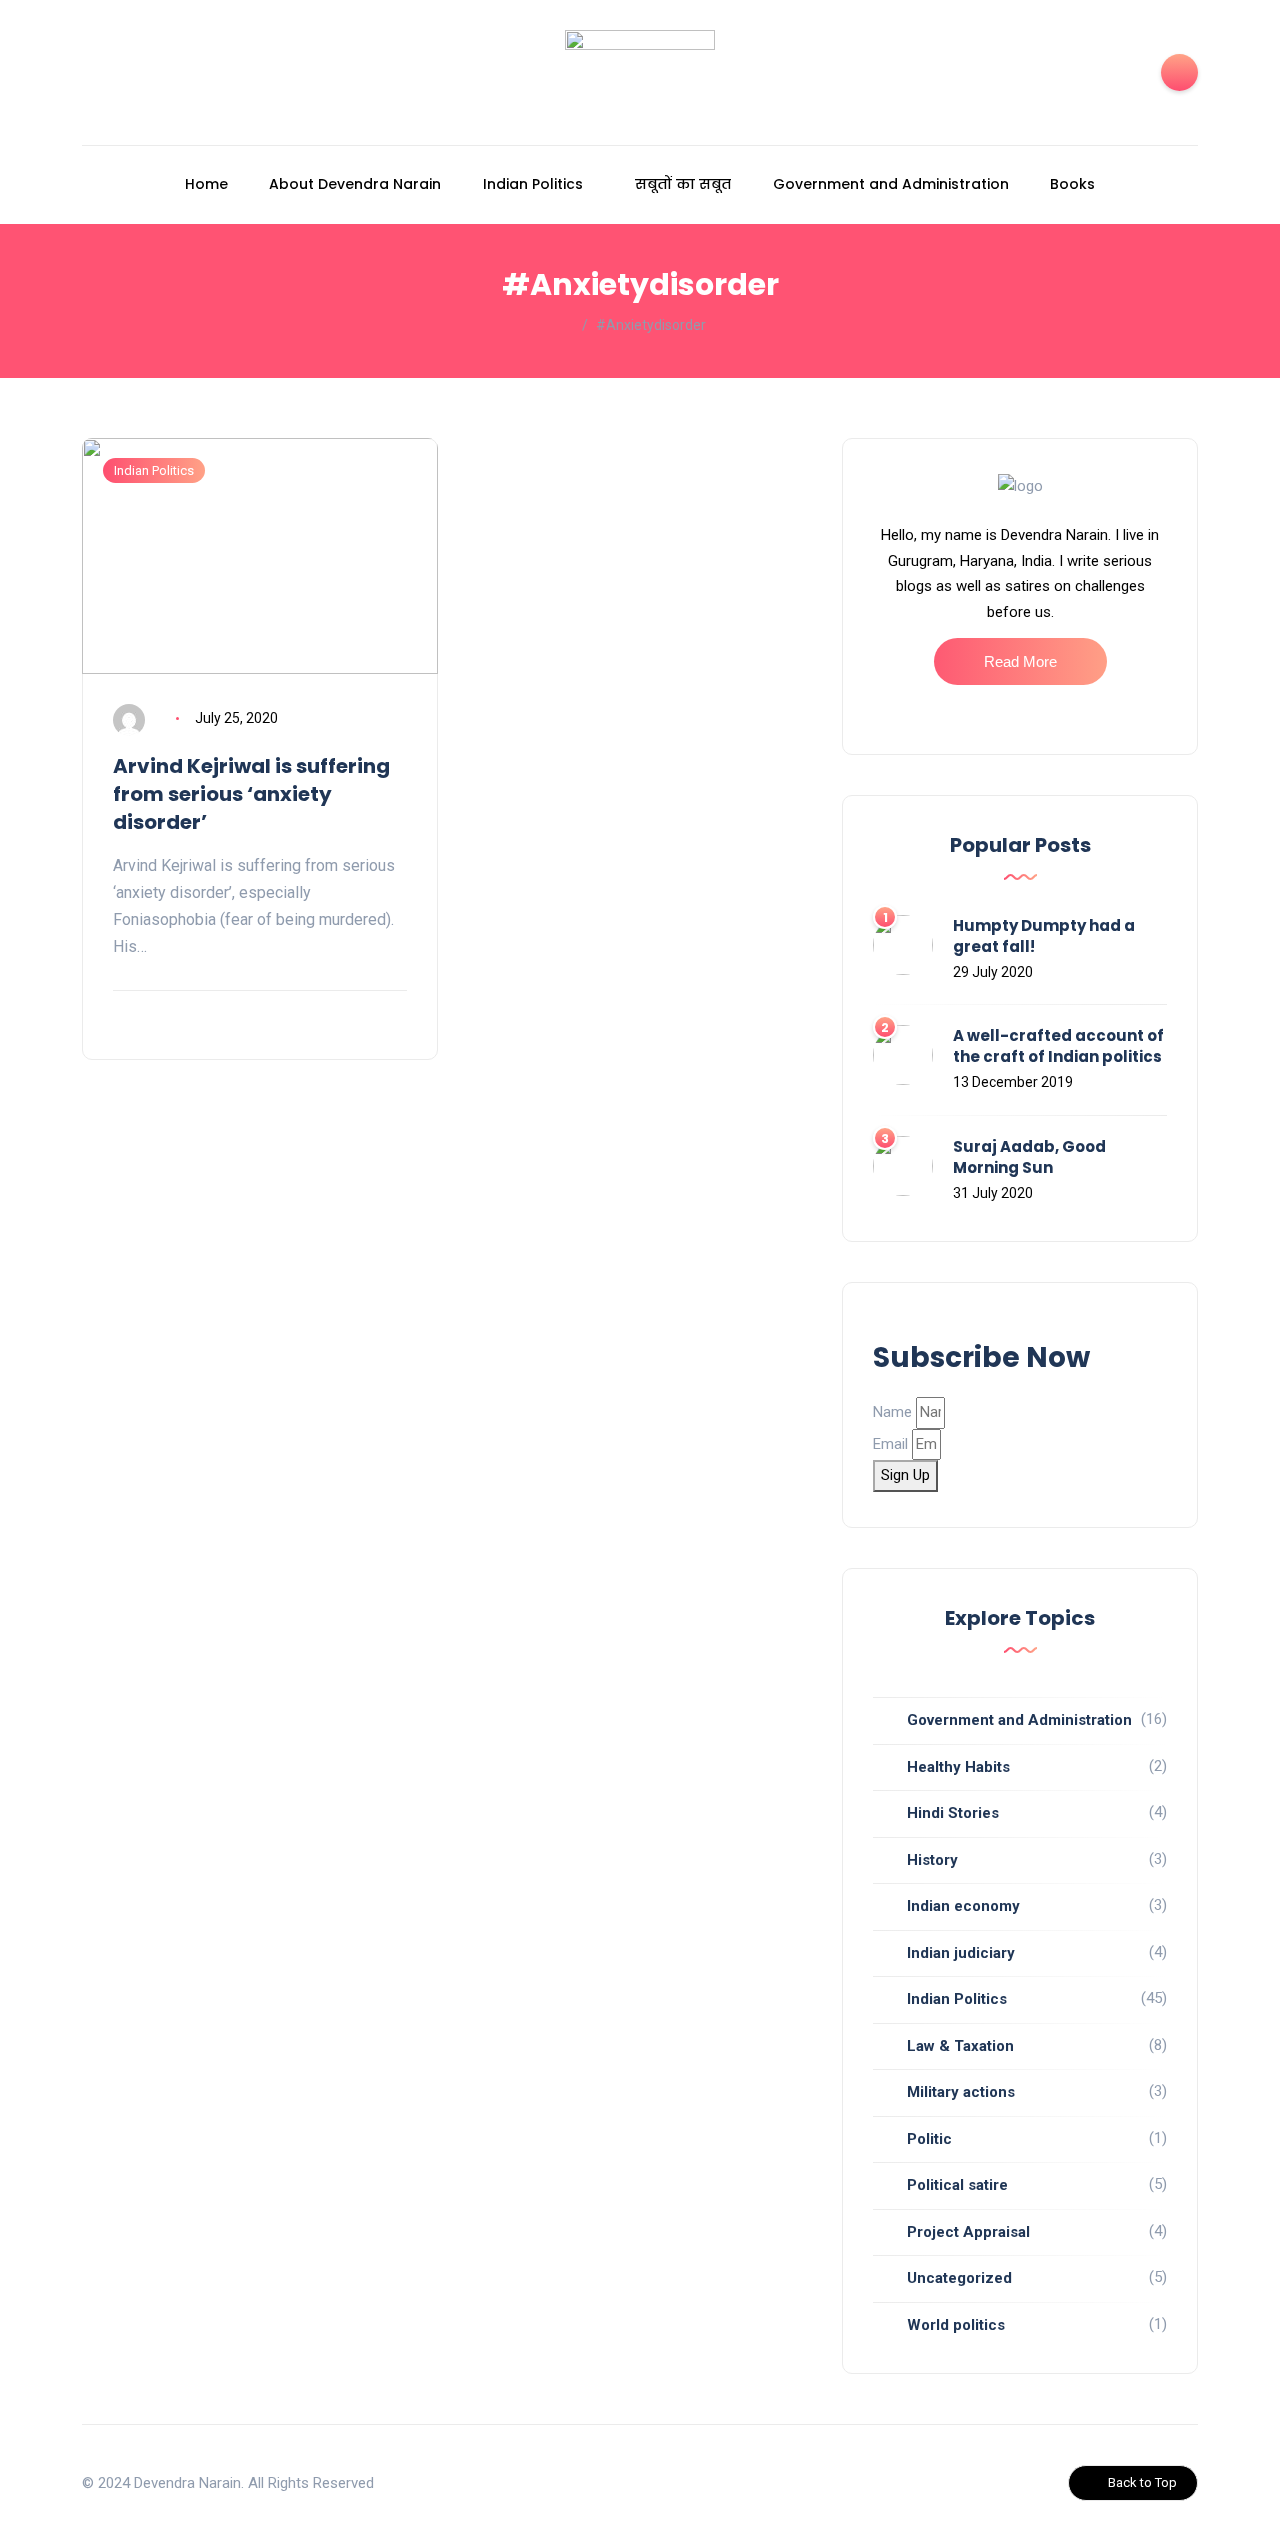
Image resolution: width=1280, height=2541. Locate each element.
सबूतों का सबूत (683, 184)
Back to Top (1142, 2482)
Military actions (961, 2092)
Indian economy (963, 1906)
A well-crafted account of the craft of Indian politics (1058, 1046)
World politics (956, 2325)
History (932, 1860)
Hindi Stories (953, 1813)
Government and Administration (891, 184)
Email (890, 1444)
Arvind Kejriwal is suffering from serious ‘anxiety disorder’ (251, 794)
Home (206, 184)
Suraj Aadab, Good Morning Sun (1029, 1157)
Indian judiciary (961, 1953)
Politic (929, 2139)
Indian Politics (533, 184)
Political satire (957, 2185)
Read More (1020, 661)
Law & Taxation (960, 2046)
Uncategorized (959, 2278)
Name (892, 1412)
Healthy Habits (958, 1767)
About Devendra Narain (355, 184)
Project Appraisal (968, 2232)
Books (1072, 184)
